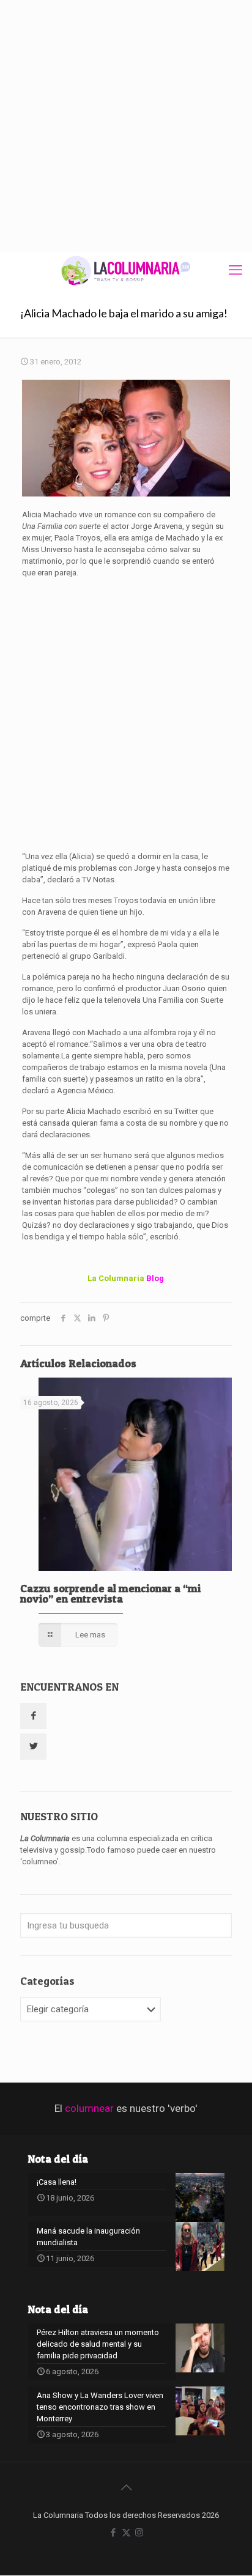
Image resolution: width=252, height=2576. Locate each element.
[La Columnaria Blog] (126, 270)
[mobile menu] (235, 270)
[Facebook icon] (113, 2533)
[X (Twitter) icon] (126, 2533)
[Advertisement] (126, 126)
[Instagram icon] (139, 2533)
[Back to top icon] (126, 2487)
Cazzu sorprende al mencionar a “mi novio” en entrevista (110, 1593)
